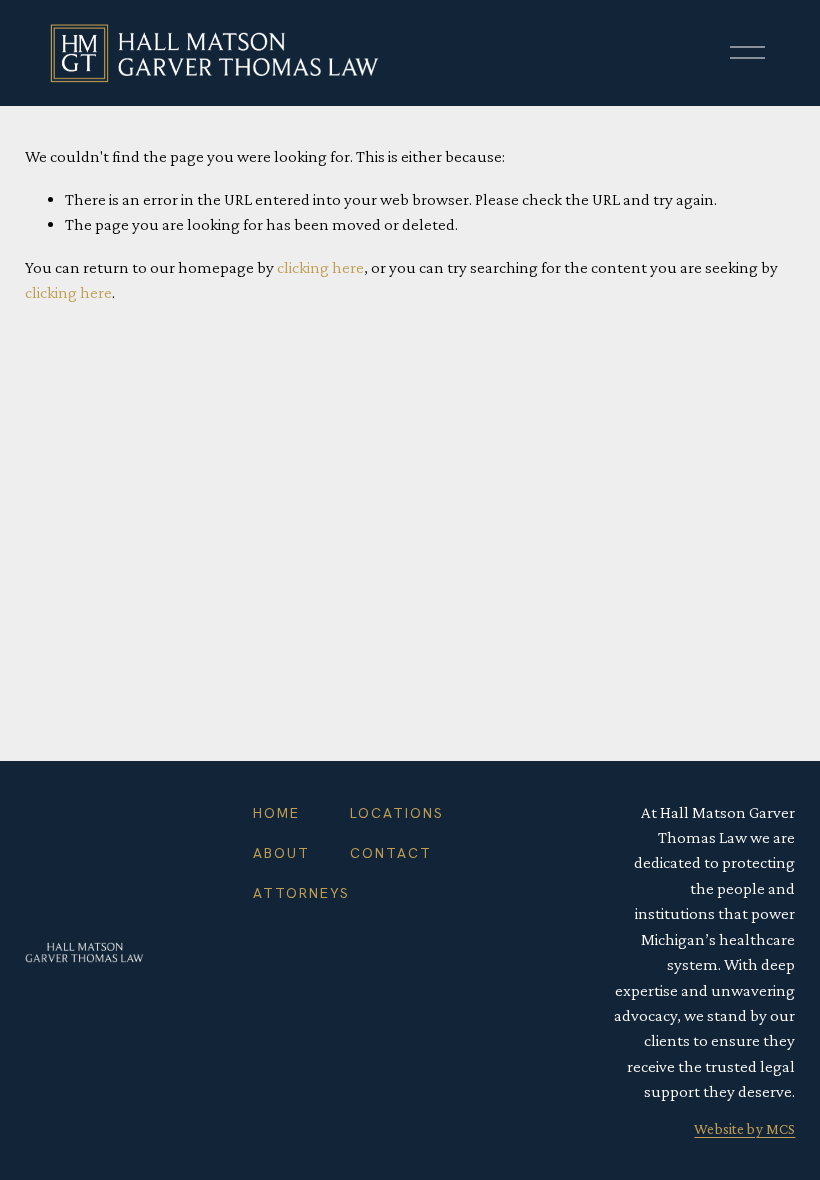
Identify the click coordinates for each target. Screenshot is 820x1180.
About (281, 853)
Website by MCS (744, 1129)
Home (276, 813)
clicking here (320, 267)
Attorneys (301, 893)
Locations (397, 813)
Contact (391, 853)
